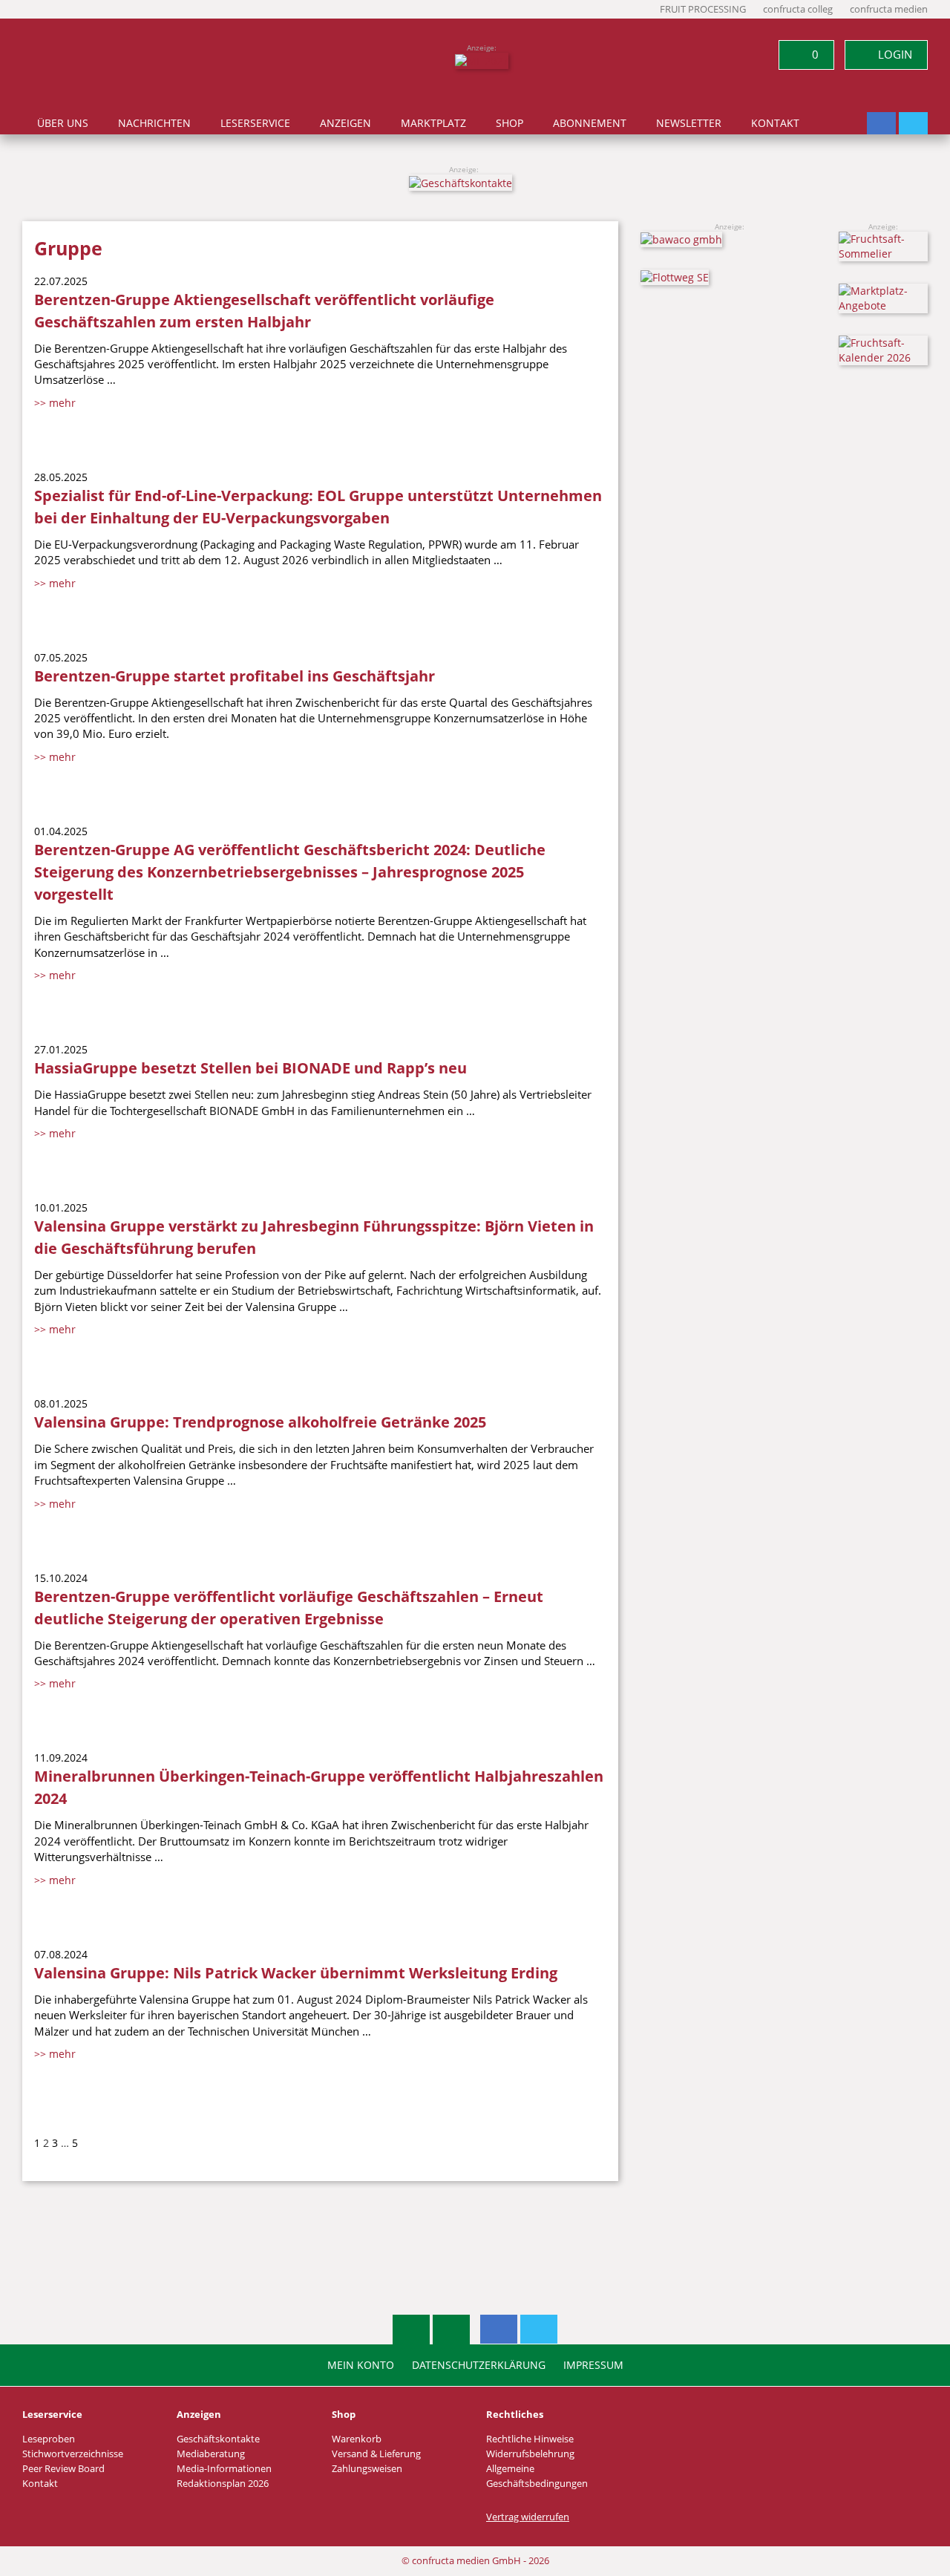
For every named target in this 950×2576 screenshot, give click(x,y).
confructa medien (889, 9)
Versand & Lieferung (376, 2454)
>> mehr (55, 403)
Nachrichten (154, 123)
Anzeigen (345, 123)
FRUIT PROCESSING (703, 9)
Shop (510, 123)
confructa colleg (798, 9)
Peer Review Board (63, 2469)
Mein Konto (361, 2365)
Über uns (63, 123)
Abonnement (590, 123)
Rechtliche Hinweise (530, 2439)
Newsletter (689, 123)
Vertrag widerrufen (528, 2517)
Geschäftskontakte (218, 2439)
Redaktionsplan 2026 (223, 2484)
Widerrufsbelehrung (530, 2454)
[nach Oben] (411, 2330)
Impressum (593, 2365)
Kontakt (775, 123)
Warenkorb (357, 2439)
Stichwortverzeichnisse (73, 2454)
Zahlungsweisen (367, 2469)
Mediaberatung (211, 2454)
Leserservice (255, 123)
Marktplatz (433, 123)
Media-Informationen (224, 2469)
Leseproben (49, 2439)
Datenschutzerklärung (479, 2365)
